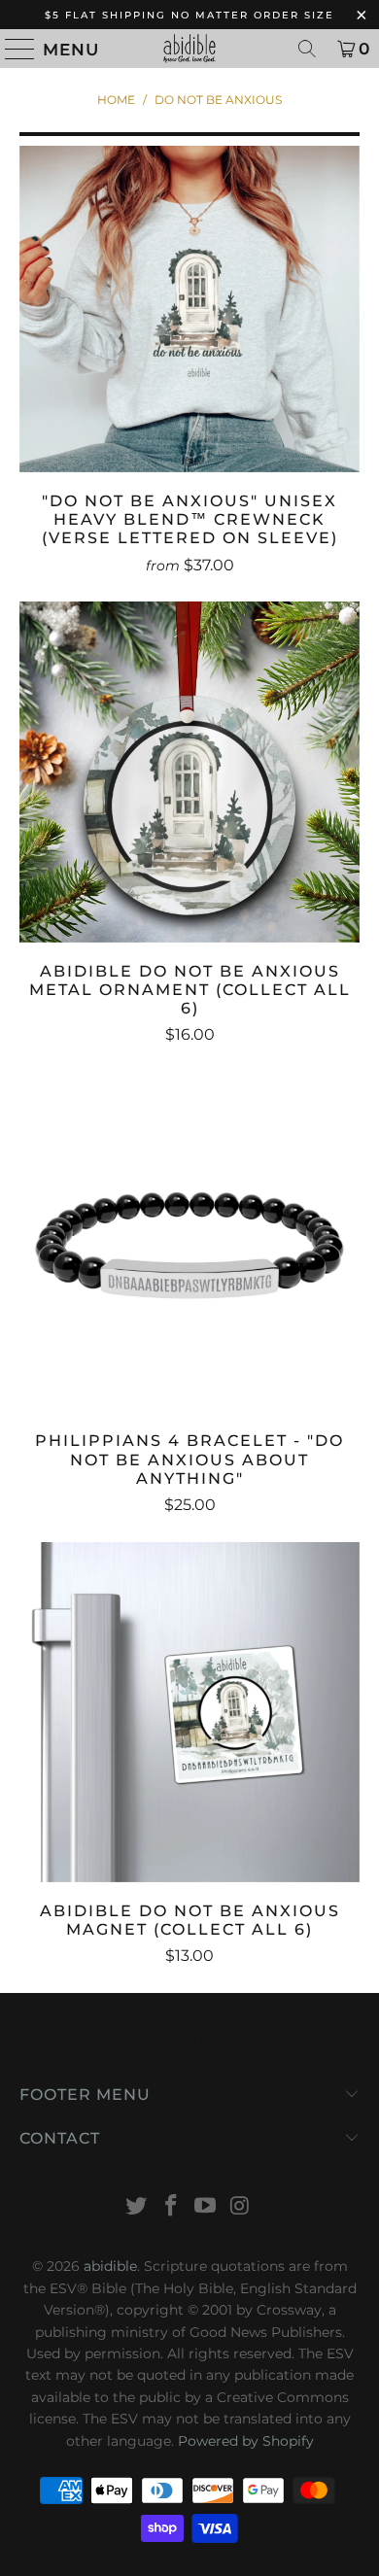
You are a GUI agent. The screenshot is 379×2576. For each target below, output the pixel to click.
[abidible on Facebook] (171, 2207)
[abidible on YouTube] (206, 2207)
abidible (110, 2266)
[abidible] (190, 49)
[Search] (307, 49)
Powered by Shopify (246, 2441)
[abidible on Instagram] (241, 2207)
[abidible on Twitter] (137, 2207)
